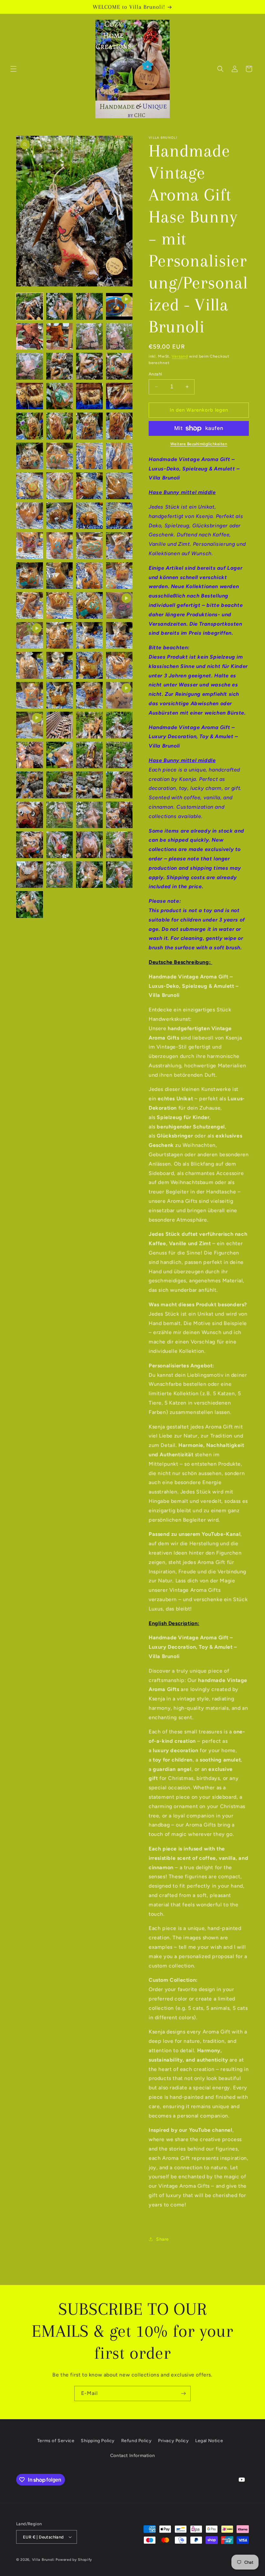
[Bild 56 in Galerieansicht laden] (30, 755)
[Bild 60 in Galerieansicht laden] (30, 785)
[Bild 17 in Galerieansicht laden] (60, 426)
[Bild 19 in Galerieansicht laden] (119, 426)
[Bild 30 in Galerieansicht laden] (89, 516)
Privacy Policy (173, 2441)
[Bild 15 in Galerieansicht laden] (119, 396)
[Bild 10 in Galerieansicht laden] (89, 366)
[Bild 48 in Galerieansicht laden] (89, 665)
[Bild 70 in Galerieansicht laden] (89, 845)
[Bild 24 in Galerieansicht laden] (30, 486)
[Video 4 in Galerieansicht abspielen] (119, 695)
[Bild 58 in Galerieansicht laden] (89, 755)
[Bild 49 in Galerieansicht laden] (119, 665)
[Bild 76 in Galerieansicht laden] (30, 905)
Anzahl (155, 374)
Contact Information (132, 2456)
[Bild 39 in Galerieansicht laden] (119, 576)
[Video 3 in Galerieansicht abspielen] (30, 636)
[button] (14, 69)
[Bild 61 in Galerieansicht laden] (60, 785)
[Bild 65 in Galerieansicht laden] (60, 815)
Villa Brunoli (43, 2560)
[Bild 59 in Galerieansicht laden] (119, 755)
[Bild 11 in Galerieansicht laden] (119, 366)
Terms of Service (56, 2441)
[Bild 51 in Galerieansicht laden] (60, 695)
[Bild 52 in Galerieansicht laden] (89, 695)
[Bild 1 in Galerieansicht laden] (30, 306)
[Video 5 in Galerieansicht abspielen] (30, 725)
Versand (180, 356)
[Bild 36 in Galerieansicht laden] (30, 576)
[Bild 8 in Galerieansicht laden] (30, 366)
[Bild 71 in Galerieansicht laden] (119, 845)
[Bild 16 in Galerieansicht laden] (30, 426)
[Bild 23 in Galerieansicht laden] (119, 456)
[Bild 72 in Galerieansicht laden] (30, 875)
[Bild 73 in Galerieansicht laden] (60, 875)
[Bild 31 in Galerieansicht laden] (119, 516)
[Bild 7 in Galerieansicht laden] (119, 336)
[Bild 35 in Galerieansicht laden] (119, 546)
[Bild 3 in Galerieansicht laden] (89, 306)
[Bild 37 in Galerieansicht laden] (60, 576)
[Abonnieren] (183, 2393)
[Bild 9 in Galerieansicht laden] (60, 366)
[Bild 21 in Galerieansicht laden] (60, 456)
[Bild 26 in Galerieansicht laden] (89, 486)
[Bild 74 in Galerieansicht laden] (89, 875)
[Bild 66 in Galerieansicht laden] (89, 815)
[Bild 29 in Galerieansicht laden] (60, 516)
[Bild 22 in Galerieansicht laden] (89, 456)
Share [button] (163, 2239)
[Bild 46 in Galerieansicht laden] (30, 665)
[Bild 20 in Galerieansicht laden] (30, 456)
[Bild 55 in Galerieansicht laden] (119, 725)
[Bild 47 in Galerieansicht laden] (60, 665)
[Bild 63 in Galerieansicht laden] (119, 785)
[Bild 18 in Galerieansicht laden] (89, 426)
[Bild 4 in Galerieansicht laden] (30, 336)
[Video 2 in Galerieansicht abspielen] (119, 605)
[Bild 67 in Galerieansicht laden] (119, 815)
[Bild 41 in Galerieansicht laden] (60, 605)
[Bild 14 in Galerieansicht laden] (89, 396)
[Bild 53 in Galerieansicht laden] (60, 725)
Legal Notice (209, 2441)
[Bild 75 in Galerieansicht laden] (119, 875)
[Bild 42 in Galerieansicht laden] (89, 605)
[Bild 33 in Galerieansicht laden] (60, 546)
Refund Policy (137, 2441)
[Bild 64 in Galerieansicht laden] (30, 815)
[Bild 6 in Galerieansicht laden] (89, 336)
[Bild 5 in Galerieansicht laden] (60, 336)
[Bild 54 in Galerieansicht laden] (89, 725)
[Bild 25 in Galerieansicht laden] (60, 486)
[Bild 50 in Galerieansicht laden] (30, 695)
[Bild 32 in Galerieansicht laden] (30, 546)
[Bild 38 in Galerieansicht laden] (89, 576)
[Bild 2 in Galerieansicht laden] (60, 306)
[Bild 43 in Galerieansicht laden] (60, 636)
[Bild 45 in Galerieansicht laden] (119, 636)
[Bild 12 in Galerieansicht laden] (30, 396)
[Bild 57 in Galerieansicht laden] (60, 755)
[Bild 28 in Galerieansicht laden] (30, 516)
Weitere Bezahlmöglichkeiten (199, 444)
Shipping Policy (98, 2441)
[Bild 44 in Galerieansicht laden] (89, 636)
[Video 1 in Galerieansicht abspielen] (119, 306)
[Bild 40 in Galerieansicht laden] (30, 605)
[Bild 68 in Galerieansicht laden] (30, 845)
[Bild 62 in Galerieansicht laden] (89, 785)
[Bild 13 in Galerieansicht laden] (60, 396)
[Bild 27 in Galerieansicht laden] (119, 486)
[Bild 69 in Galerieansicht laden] (60, 845)
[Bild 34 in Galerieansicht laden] (89, 546)
